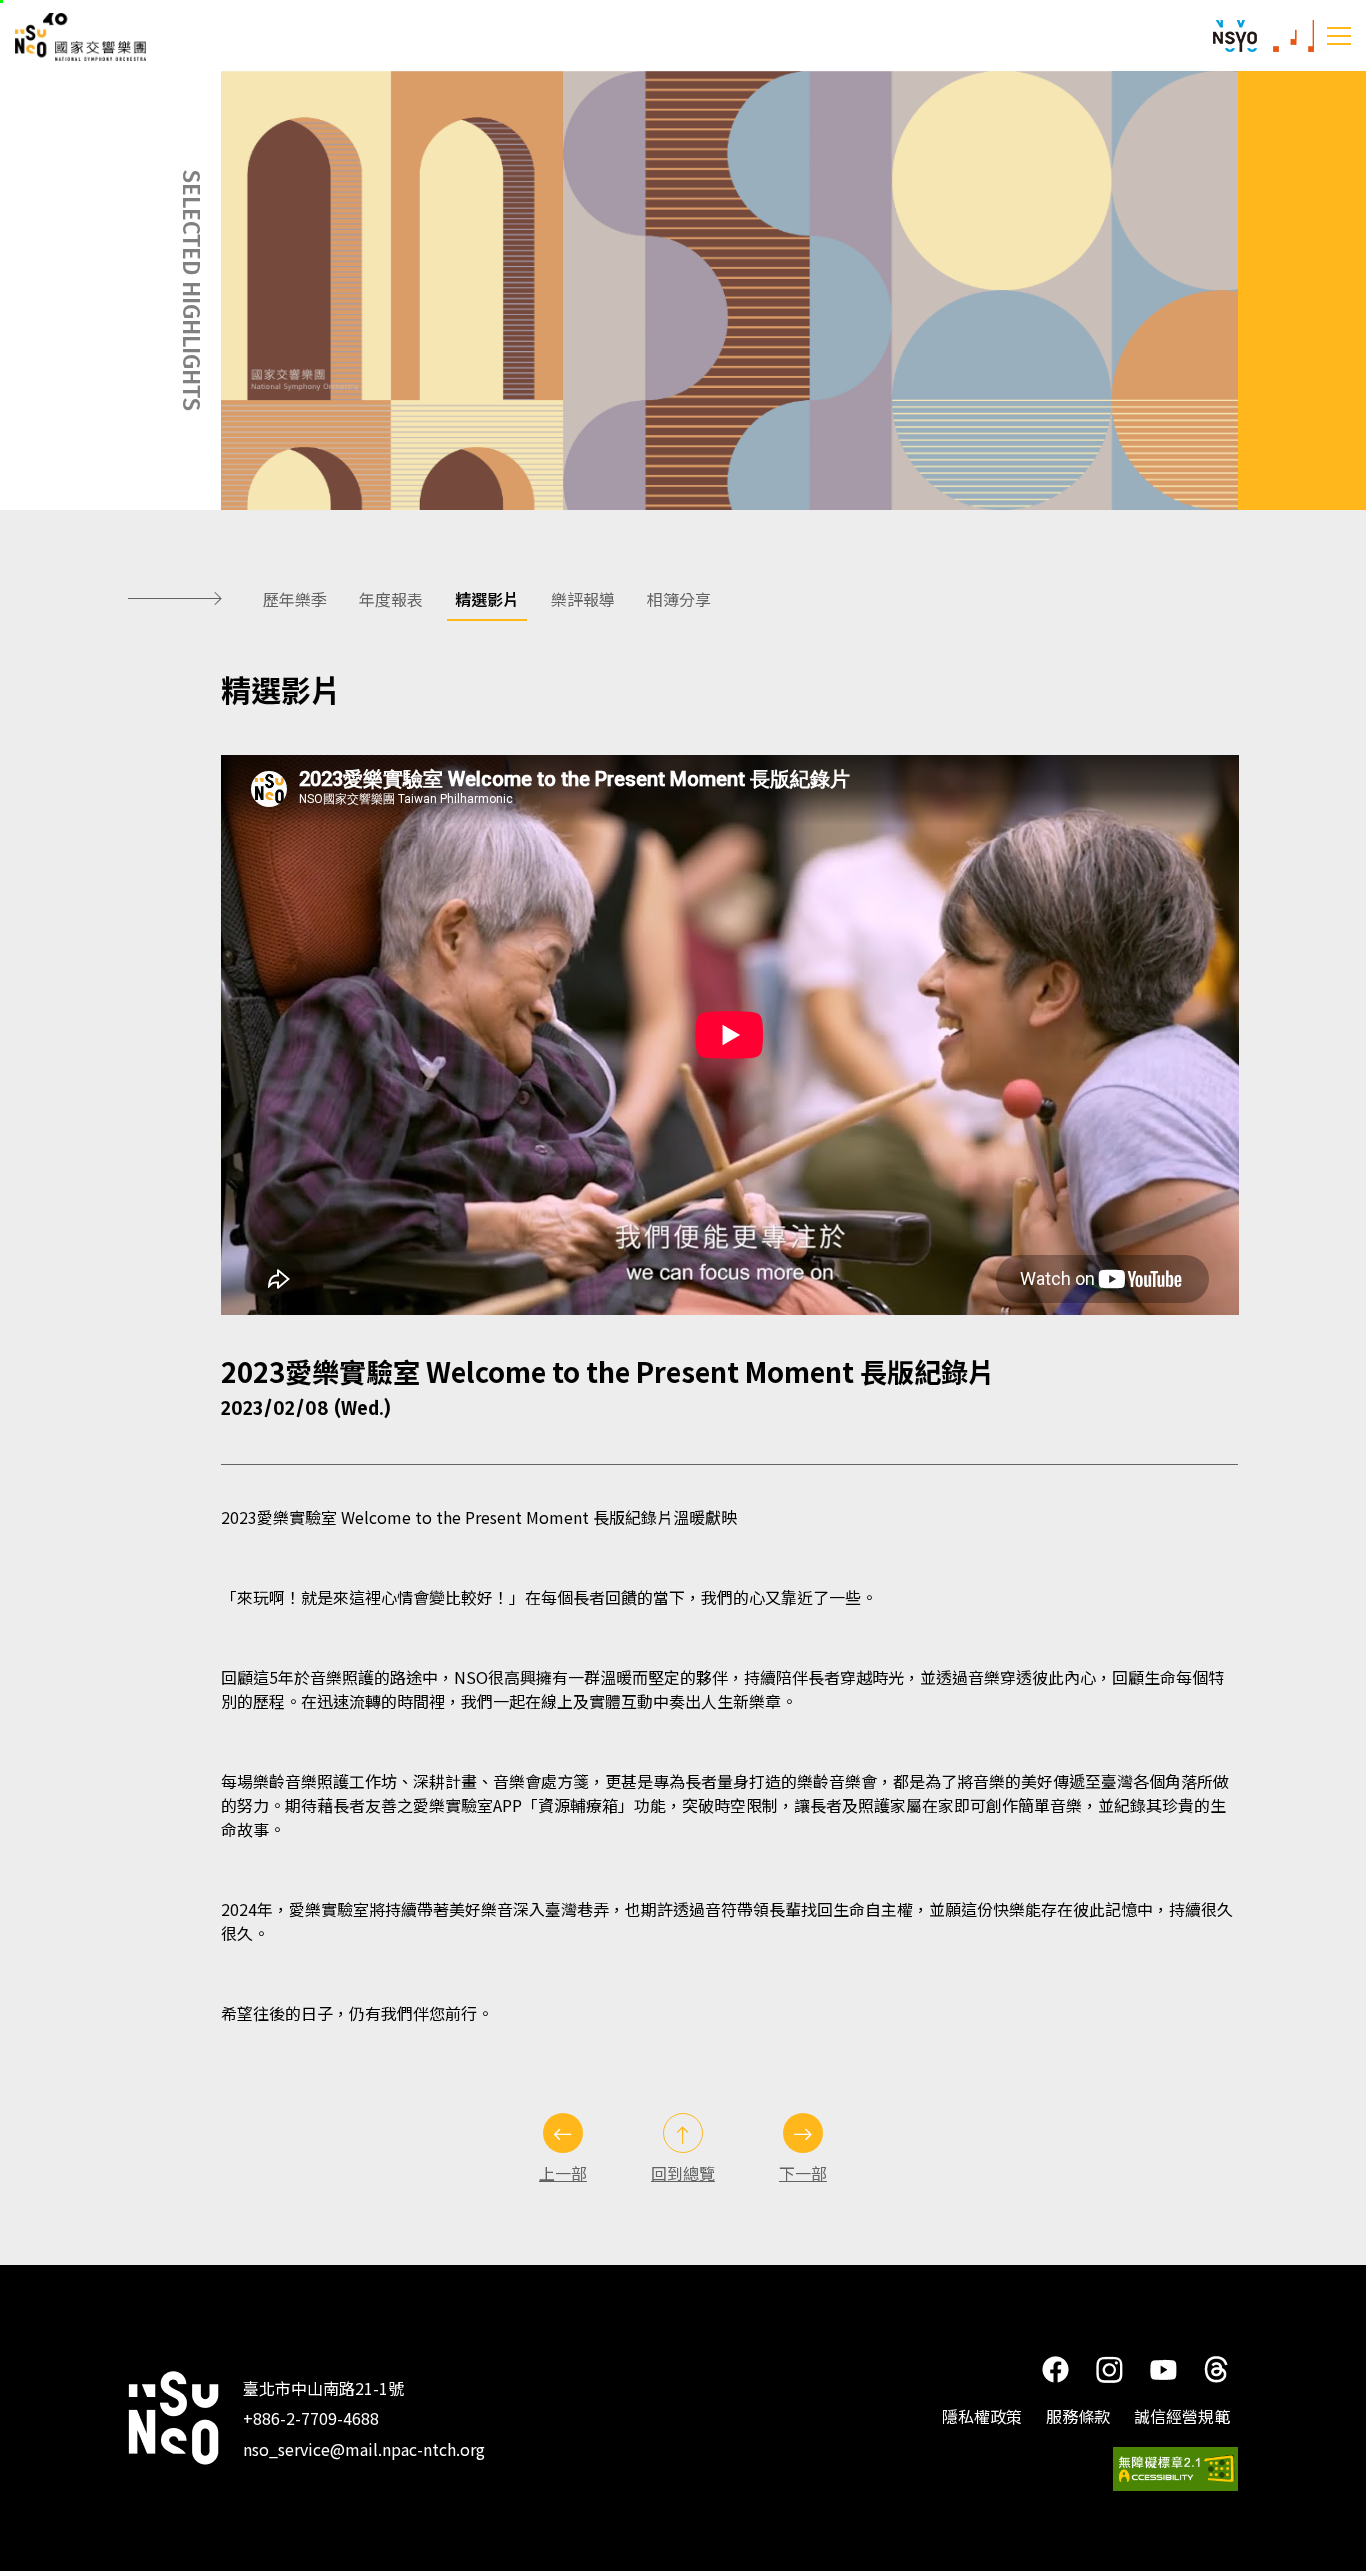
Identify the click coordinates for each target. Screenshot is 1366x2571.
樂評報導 (583, 599)
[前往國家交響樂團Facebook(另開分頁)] (1055, 2368)
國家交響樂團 (100, 37)
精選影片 (487, 599)
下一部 (803, 2173)
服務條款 (1078, 2416)
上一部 (563, 2173)
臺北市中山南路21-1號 (323, 2388)
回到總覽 (683, 2173)
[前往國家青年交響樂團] (1235, 36)
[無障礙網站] (1175, 2469)
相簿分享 (679, 599)
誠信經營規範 (1182, 2416)
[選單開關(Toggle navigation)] (1339, 35)
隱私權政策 (982, 2416)
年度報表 (391, 599)
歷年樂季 (295, 599)
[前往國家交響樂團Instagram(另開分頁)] (1109, 2368)
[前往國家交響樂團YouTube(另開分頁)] (1164, 2367)
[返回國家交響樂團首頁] (173, 2418)
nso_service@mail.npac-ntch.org (364, 2449)
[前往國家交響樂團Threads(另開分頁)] (1216, 2368)
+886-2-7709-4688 (311, 2418)
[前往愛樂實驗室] (1293, 36)
